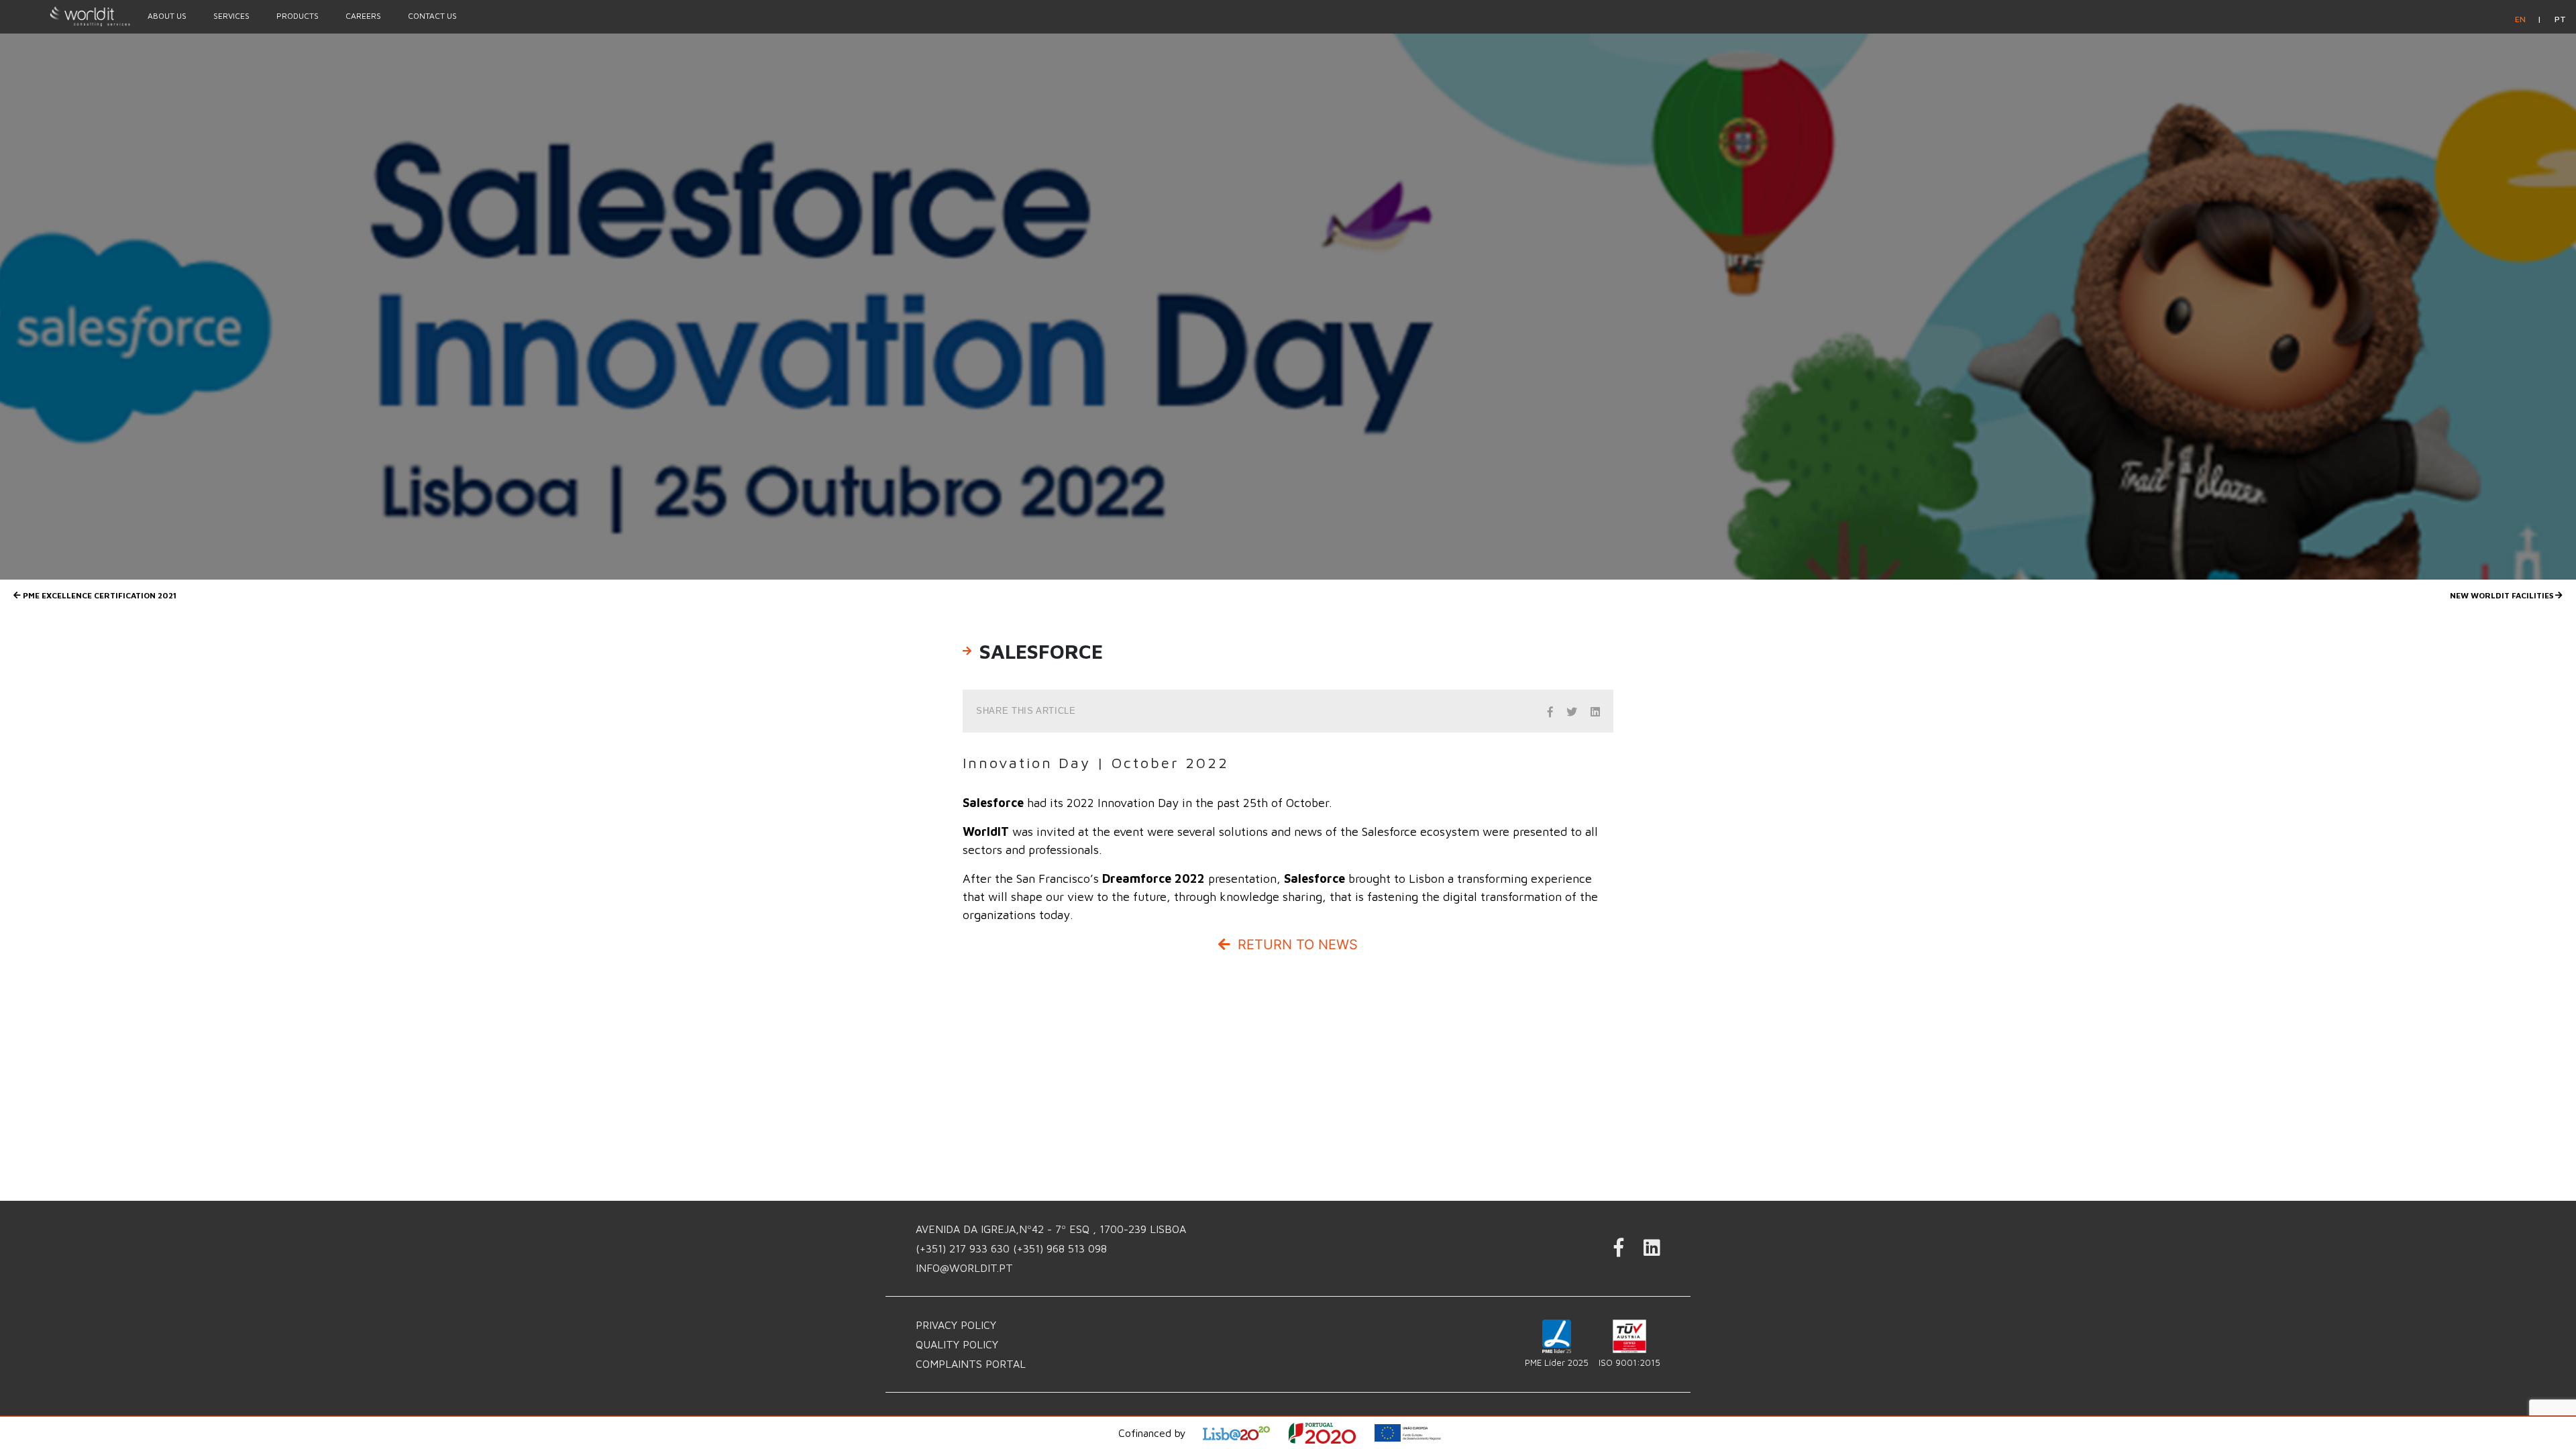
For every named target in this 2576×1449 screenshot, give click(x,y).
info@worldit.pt (964, 1268)
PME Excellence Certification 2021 (99, 595)
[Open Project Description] (1331, 1433)
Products (298, 16)
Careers (363, 16)
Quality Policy (957, 1344)
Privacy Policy (956, 1325)
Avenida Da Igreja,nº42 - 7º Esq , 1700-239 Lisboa (1051, 1229)
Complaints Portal (971, 1364)
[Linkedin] (1652, 1251)
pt (2560, 19)
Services (231, 16)
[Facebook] (1619, 1251)
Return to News (1296, 945)
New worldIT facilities (2503, 595)
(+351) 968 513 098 (1060, 1248)
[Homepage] (67, 16)
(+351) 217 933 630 (964, 1248)
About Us (167, 16)
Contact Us (432, 16)
